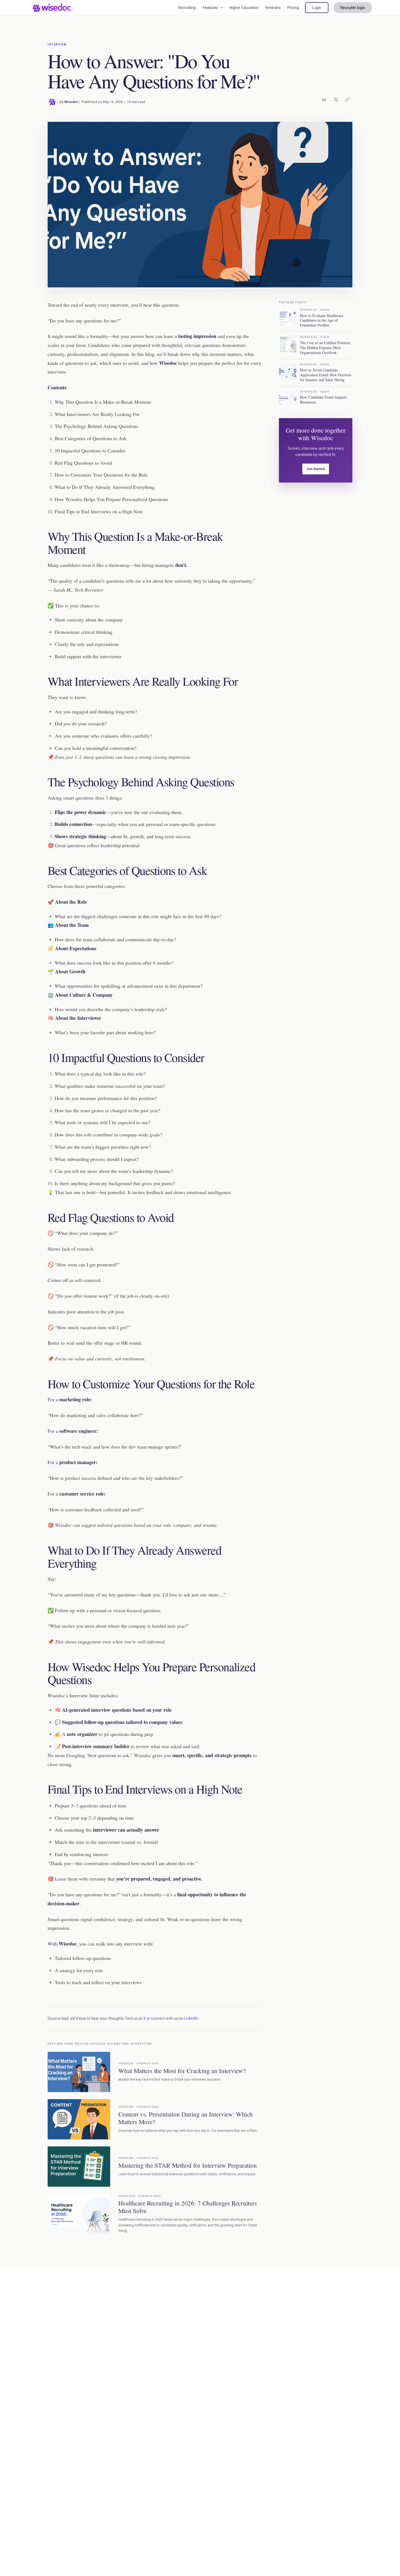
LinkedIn (191, 2018)
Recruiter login (353, 8)
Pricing (293, 8)
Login (317, 8)
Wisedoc (71, 102)
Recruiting (187, 8)
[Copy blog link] (347, 100)
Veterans (273, 8)
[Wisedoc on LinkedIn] (324, 100)
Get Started (316, 469)
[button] (213, 8)
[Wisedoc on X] (336, 100)
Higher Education (244, 8)
